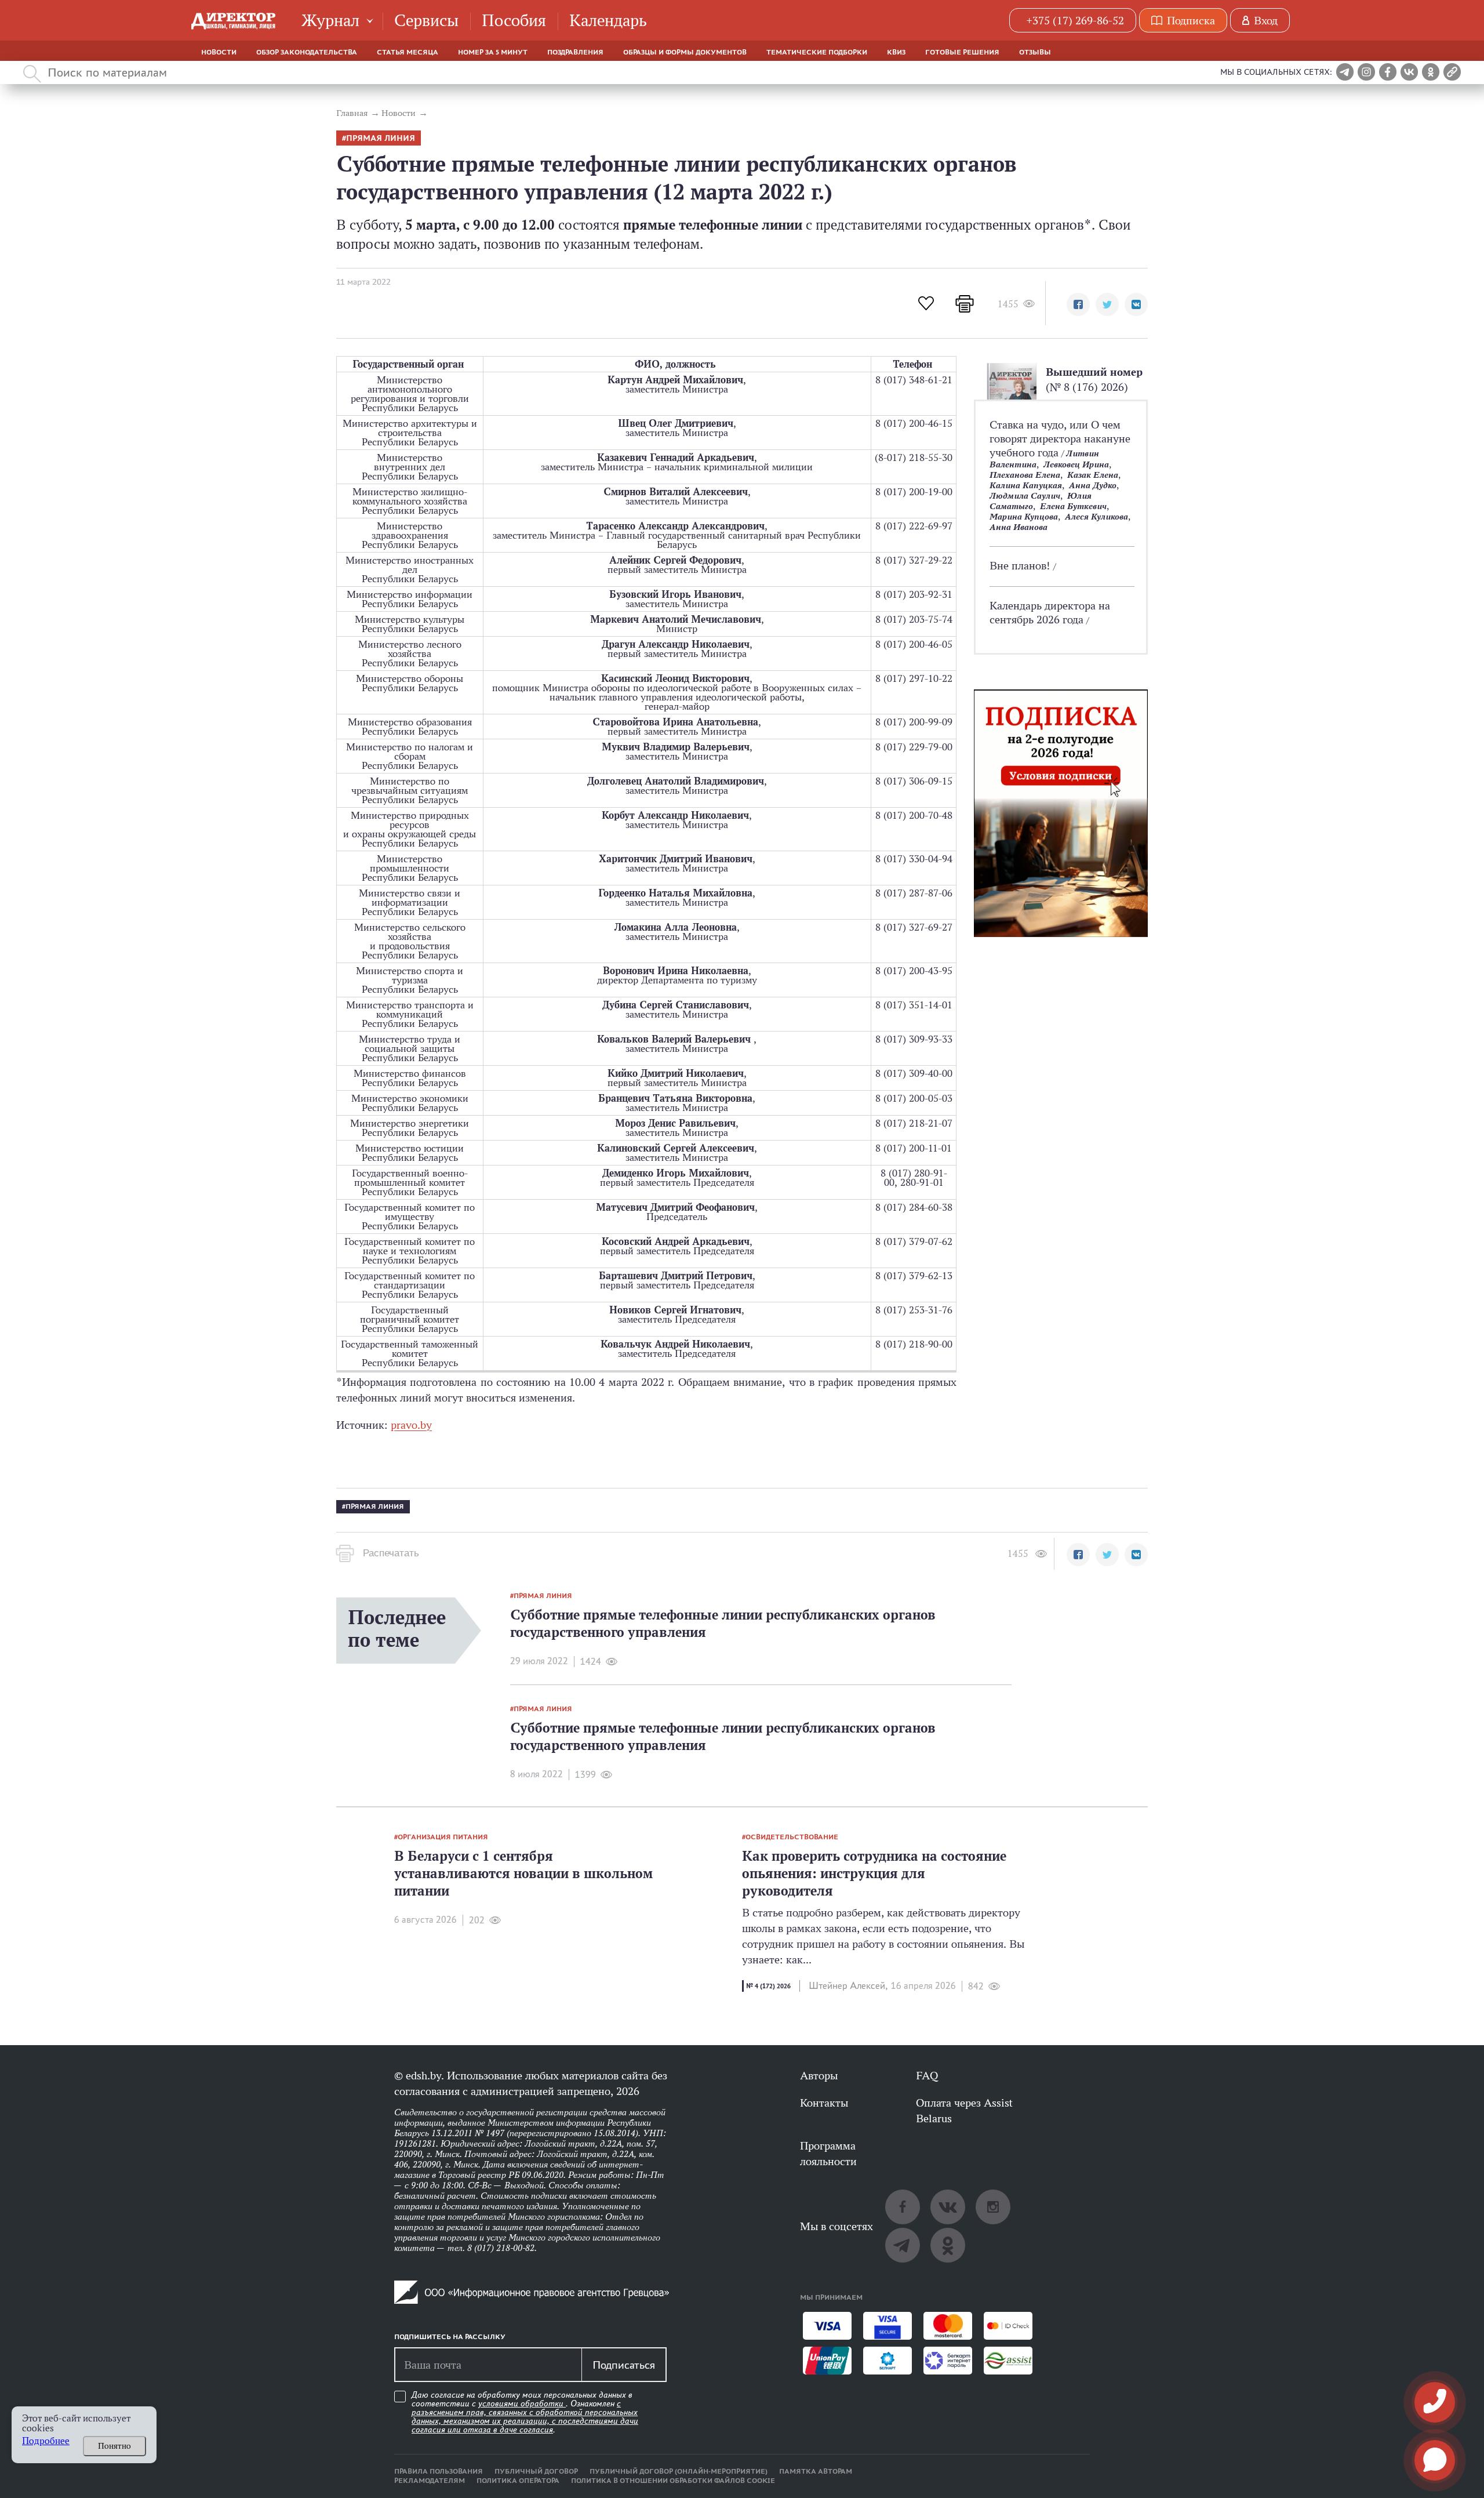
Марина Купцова (1024, 516)
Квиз (896, 52)
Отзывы (1035, 52)
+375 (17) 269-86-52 (1075, 20)
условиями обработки (522, 2403)
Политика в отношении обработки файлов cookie (673, 2481)
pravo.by (411, 1425)
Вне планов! (1021, 565)
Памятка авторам (816, 2471)
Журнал (330, 20)
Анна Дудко (1093, 485)
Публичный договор (536, 2471)
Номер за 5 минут (493, 52)
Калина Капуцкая (1026, 485)
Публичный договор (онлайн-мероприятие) (679, 2471)
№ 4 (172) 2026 (768, 1986)
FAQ (927, 2075)
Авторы (819, 2075)
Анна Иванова (1019, 527)
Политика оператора (518, 2481)
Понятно (114, 2446)
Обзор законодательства (307, 52)
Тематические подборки (817, 52)
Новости (219, 52)
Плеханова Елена (1025, 475)
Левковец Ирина (1076, 464)
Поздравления (575, 52)
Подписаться (624, 2365)
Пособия (514, 20)
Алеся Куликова (1096, 516)
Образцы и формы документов (685, 52)
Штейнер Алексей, (848, 1986)
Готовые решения (962, 52)
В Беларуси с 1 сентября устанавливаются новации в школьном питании (523, 1873)
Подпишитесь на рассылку (450, 2337)
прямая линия (381, 138)
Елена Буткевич (1073, 506)
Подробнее (46, 2441)
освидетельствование (792, 1837)
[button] (1078, 304)
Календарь (608, 20)
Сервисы (426, 20)
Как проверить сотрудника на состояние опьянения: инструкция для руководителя (874, 1873)
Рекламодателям (430, 2481)
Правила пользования (439, 2471)
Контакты (824, 2103)
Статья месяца (408, 52)
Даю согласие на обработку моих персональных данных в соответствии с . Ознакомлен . (525, 2412)
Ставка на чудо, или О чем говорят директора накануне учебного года (1060, 438)
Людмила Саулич (1025, 495)
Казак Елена (1093, 475)
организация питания (443, 1837)
